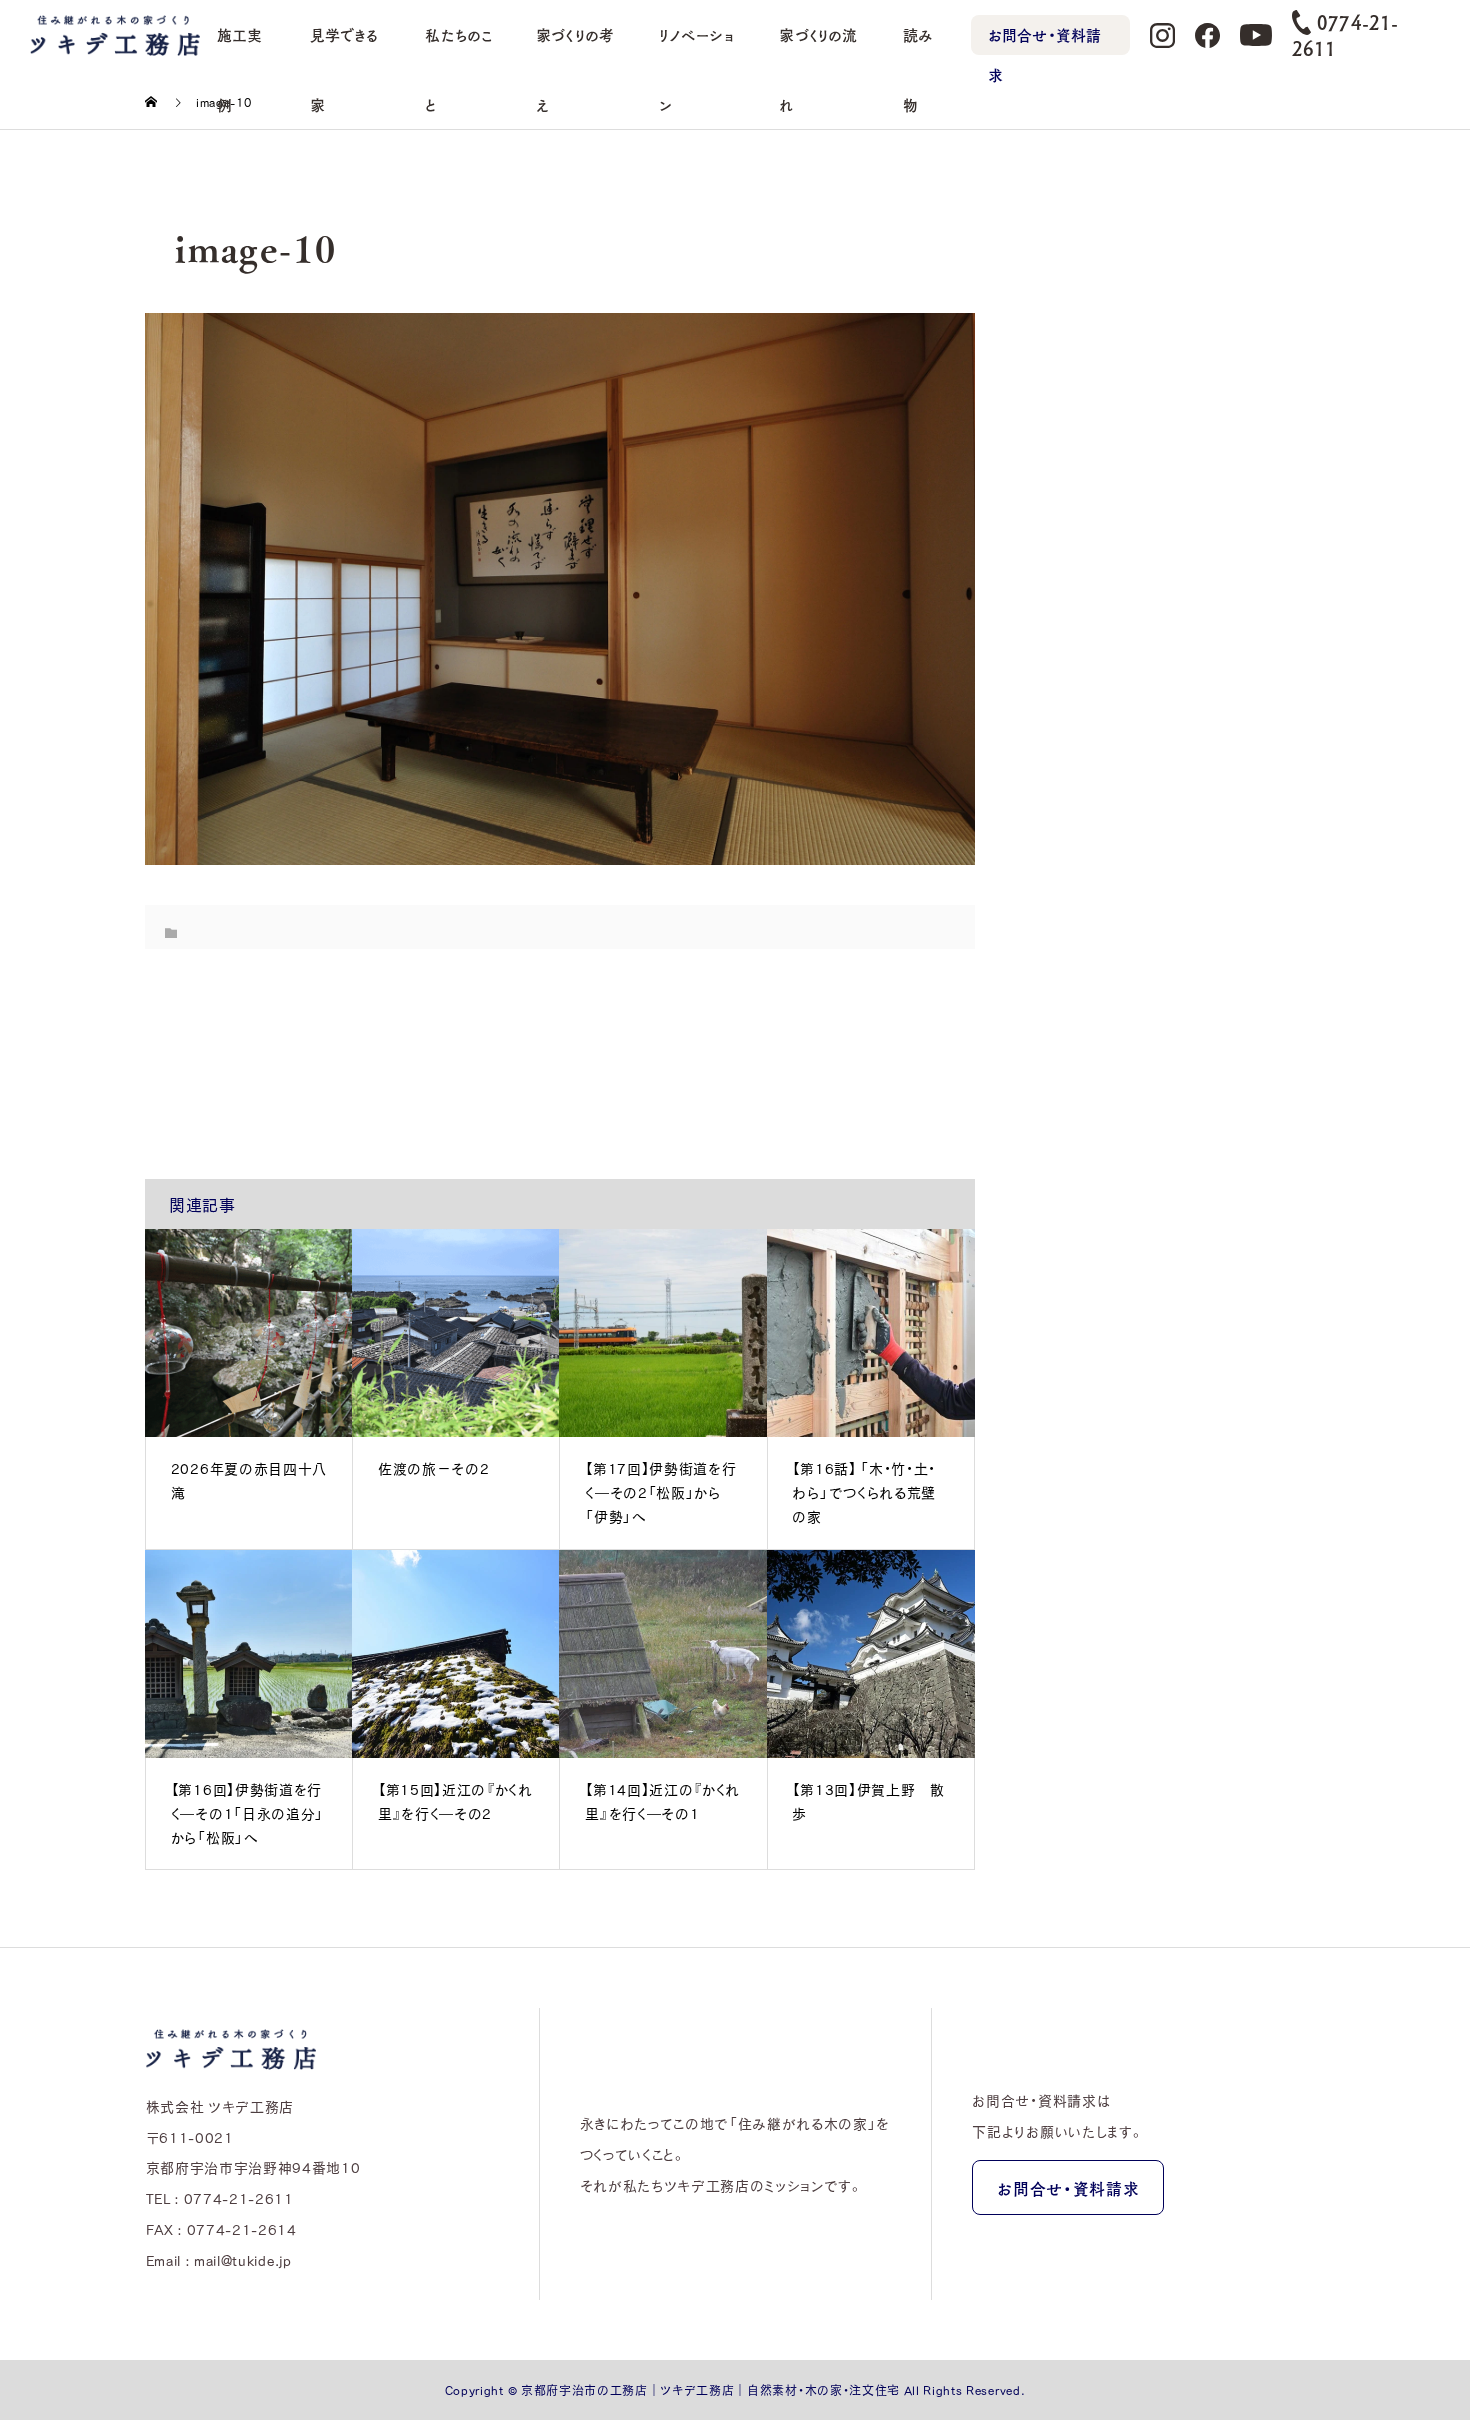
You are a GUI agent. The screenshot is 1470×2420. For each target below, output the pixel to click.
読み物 (918, 47)
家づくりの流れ (818, 47)
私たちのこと (459, 47)
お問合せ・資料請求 (1044, 39)
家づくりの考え (575, 47)
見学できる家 (344, 47)
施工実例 (239, 47)
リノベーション (697, 47)
